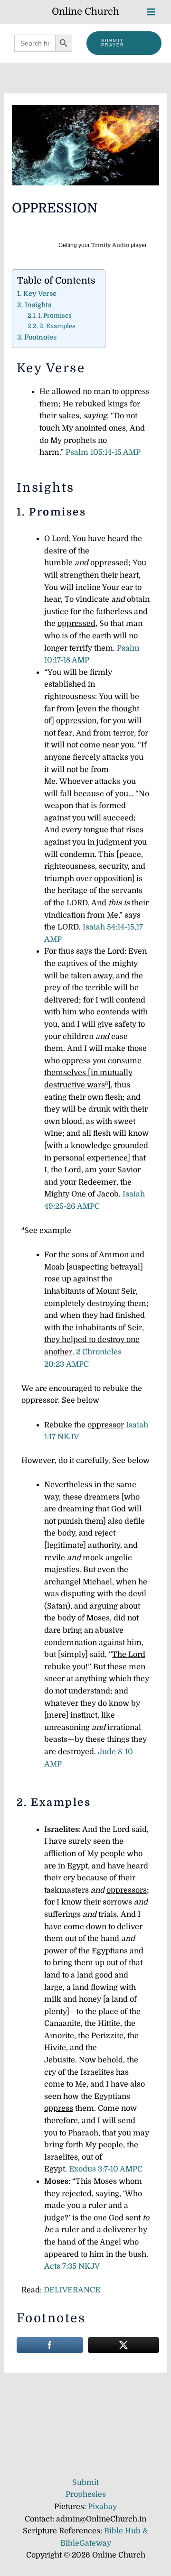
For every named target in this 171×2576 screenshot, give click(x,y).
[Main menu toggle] (151, 12)
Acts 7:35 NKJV (72, 2266)
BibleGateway (86, 2543)
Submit (85, 2483)
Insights (38, 305)
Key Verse (40, 294)
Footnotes (40, 337)
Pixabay (102, 2507)
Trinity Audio (110, 245)
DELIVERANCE (72, 2290)
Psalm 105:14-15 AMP (103, 452)
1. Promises (55, 316)
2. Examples (57, 326)
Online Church (85, 12)
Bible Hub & (126, 2531)
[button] (124, 43)
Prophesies (86, 2494)
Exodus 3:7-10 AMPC (106, 2169)
